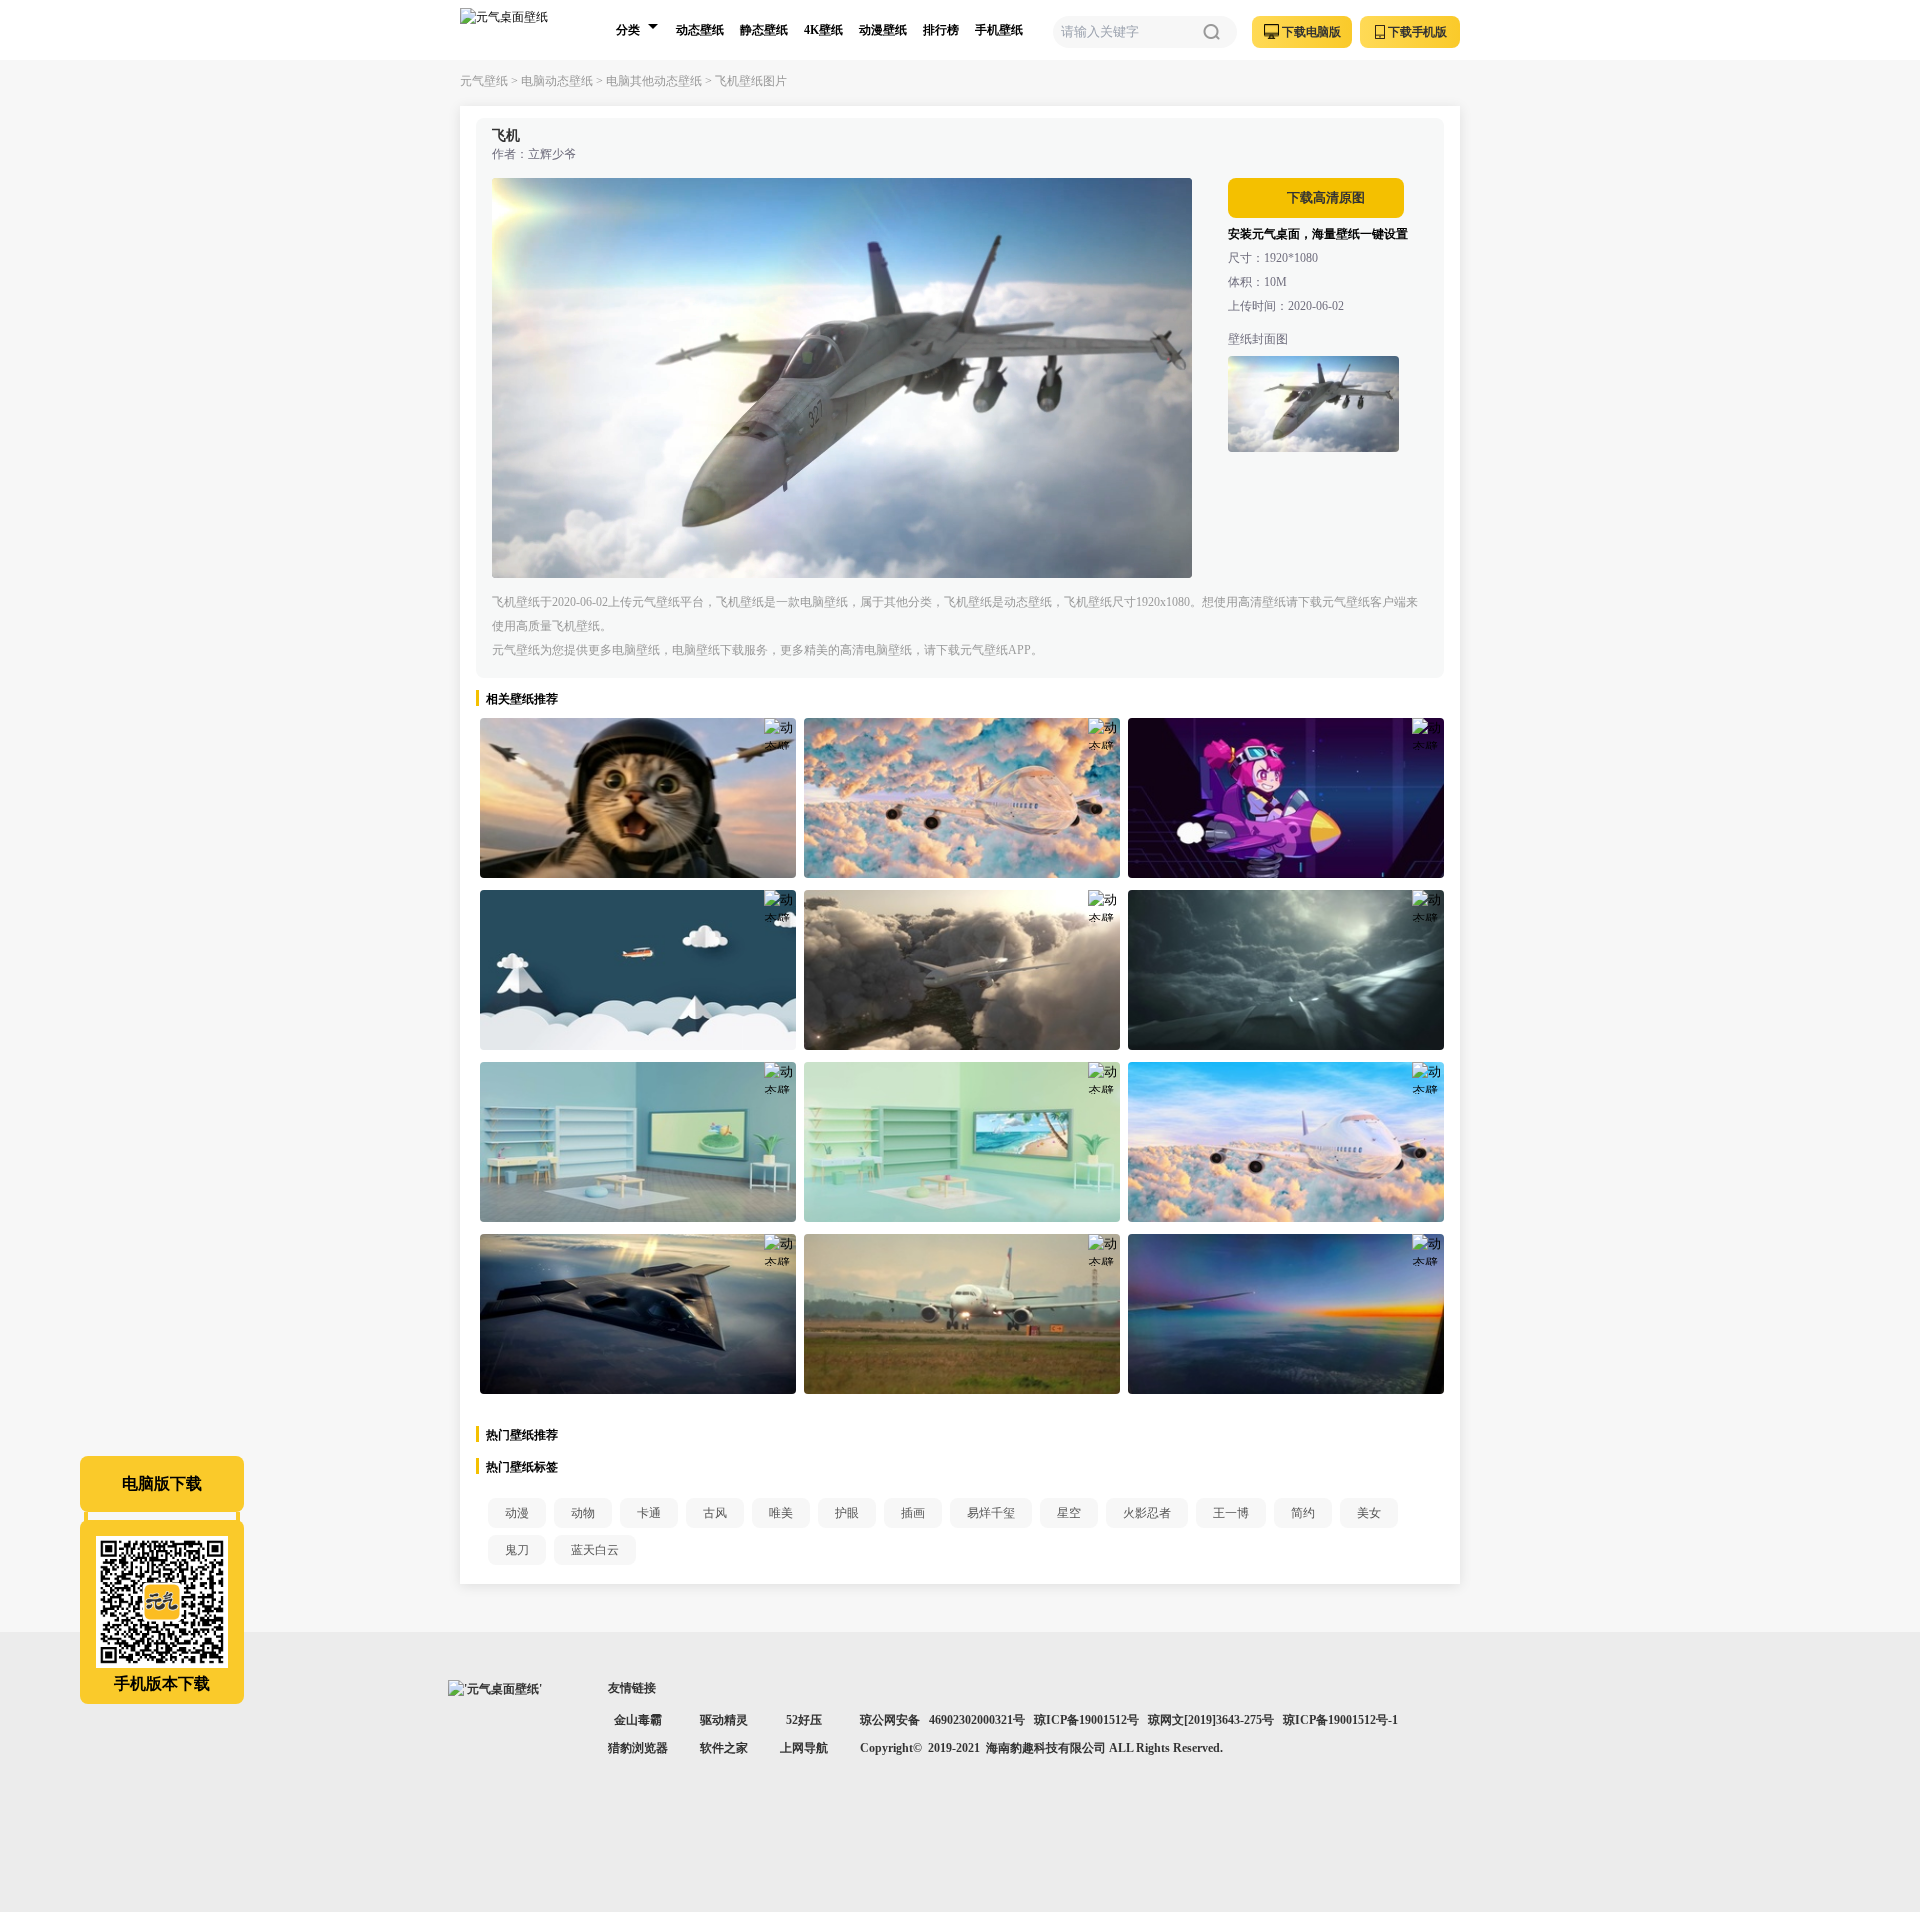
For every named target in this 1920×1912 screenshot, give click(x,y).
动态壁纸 (700, 30)
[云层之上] (1286, 1314)
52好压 (804, 1720)
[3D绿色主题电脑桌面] (962, 1142)
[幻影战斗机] (638, 1314)
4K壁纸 (823, 30)
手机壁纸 (999, 30)
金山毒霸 (638, 1720)
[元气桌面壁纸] (516, 30)
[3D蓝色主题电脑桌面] (638, 1142)
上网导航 (804, 1748)
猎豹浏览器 (638, 1748)
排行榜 (941, 30)
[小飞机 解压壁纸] (638, 970)
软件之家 (724, 1748)
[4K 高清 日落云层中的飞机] (962, 970)
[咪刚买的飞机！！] (638, 798)
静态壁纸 (764, 30)
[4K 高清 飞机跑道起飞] (962, 1314)
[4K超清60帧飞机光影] (962, 798)
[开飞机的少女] (1286, 798)
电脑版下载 (162, 1483)
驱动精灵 (724, 1720)
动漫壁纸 (883, 30)
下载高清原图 (1324, 197)
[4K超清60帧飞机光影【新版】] (1286, 1142)
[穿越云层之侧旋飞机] (1286, 970)
